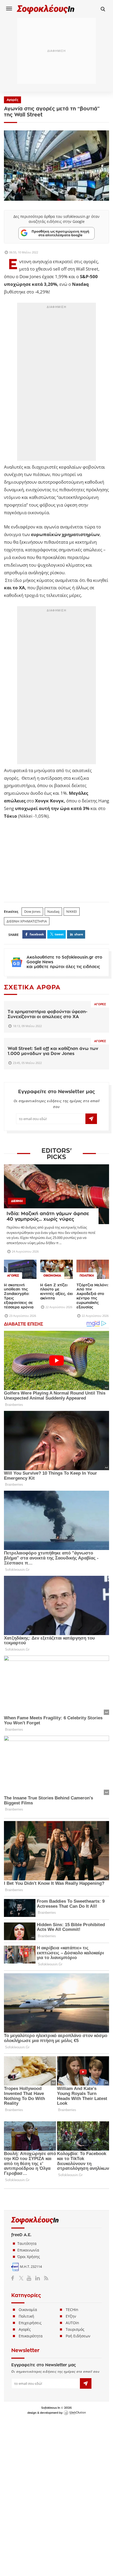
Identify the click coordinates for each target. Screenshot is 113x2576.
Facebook (15, 2278)
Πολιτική (26, 2316)
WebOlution (75, 2413)
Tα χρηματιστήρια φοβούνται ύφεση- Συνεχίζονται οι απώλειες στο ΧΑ (48, 1014)
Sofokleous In (46, 9)
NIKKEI (72, 911)
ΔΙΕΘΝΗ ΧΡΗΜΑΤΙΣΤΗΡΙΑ (27, 921)
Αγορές (12, 100)
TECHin (72, 2310)
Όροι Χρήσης (29, 2257)
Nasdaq (53, 911)
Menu (9, 8)
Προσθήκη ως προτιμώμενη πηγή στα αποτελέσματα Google (60, 233)
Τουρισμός (75, 2329)
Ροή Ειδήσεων (78, 2336)
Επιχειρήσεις (30, 2323)
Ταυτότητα (27, 2243)
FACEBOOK (37, 934)
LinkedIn (37, 2278)
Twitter (22, 2278)
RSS (45, 2278)
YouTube (30, 2278)
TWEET (59, 934)
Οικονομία (28, 2310)
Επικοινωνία (28, 2250)
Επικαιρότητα (31, 2336)
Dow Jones (32, 911)
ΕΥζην (71, 2316)
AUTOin (72, 2323)
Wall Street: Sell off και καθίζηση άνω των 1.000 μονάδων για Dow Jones (53, 1051)
